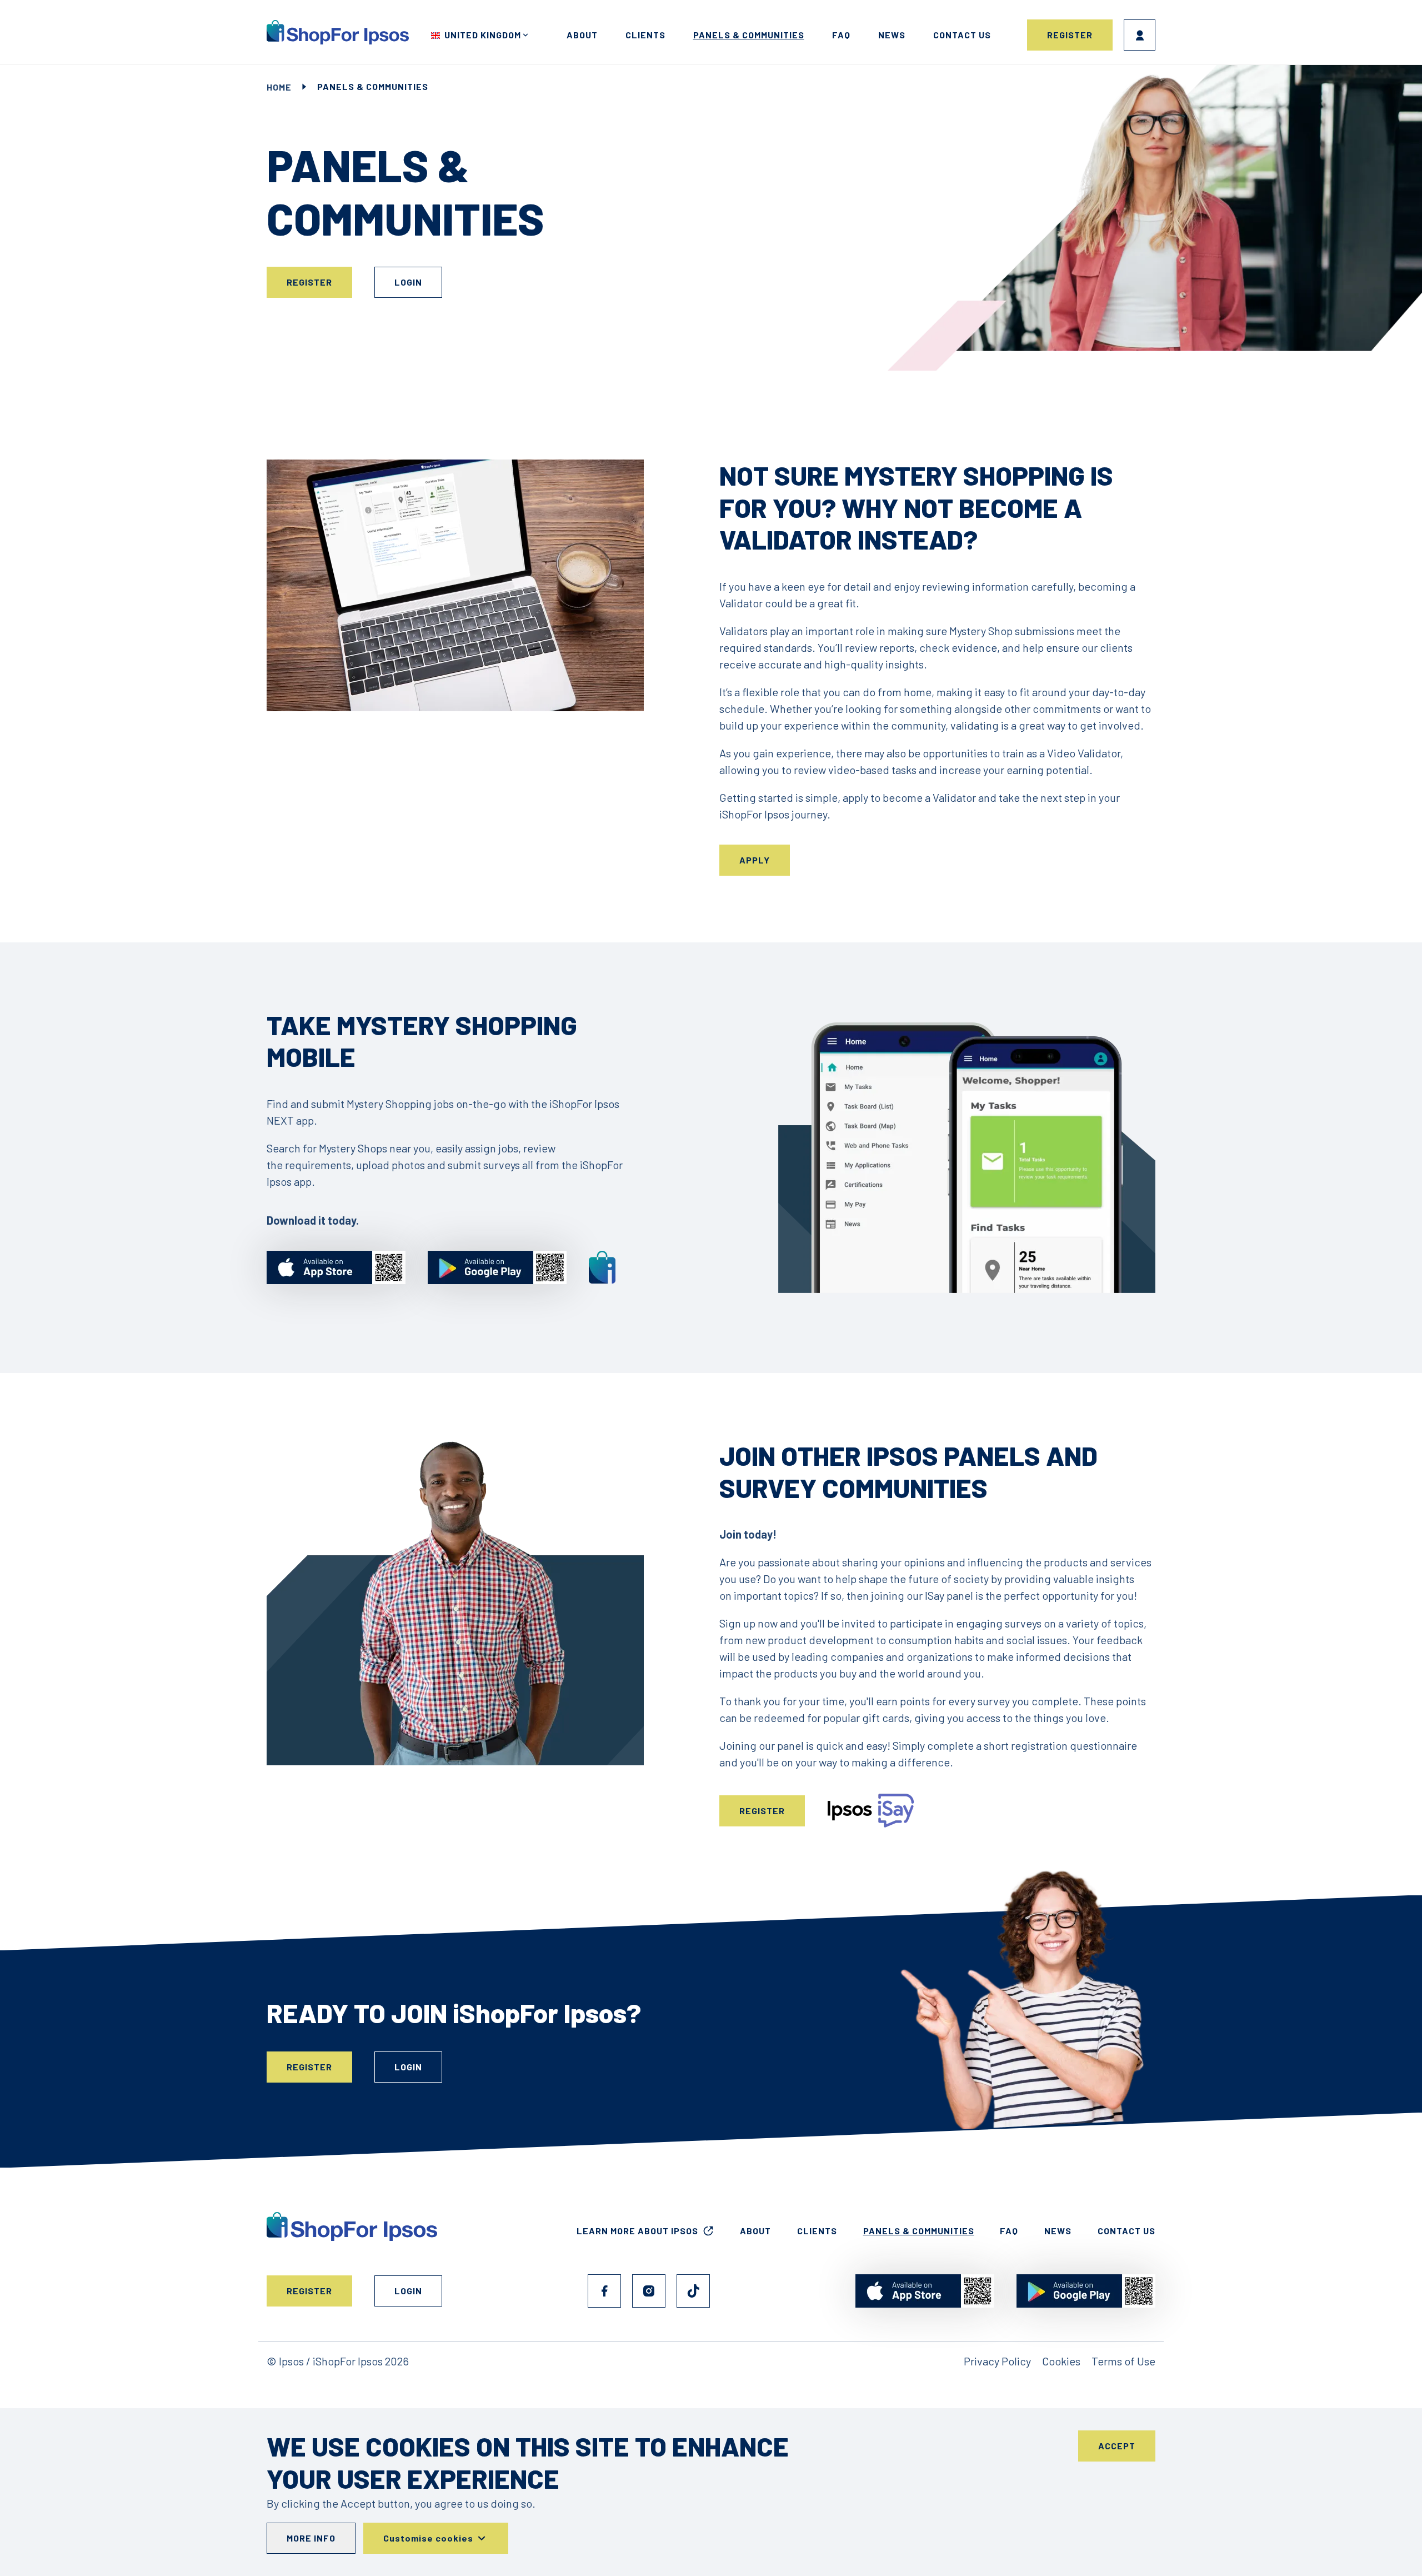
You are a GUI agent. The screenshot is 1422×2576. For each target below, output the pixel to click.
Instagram (649, 2291)
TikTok (693, 2291)
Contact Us (1126, 2231)
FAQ (841, 35)
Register (1070, 35)
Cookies (1061, 2361)
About (582, 35)
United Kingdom (483, 35)
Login (1140, 35)
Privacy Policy (997, 2361)
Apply (755, 860)
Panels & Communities (749, 35)
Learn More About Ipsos (637, 2231)
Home (279, 87)
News (892, 35)
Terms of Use (1123, 2361)
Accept (1117, 2446)
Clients (645, 35)
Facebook (604, 2291)
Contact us (962, 35)
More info (311, 2538)
